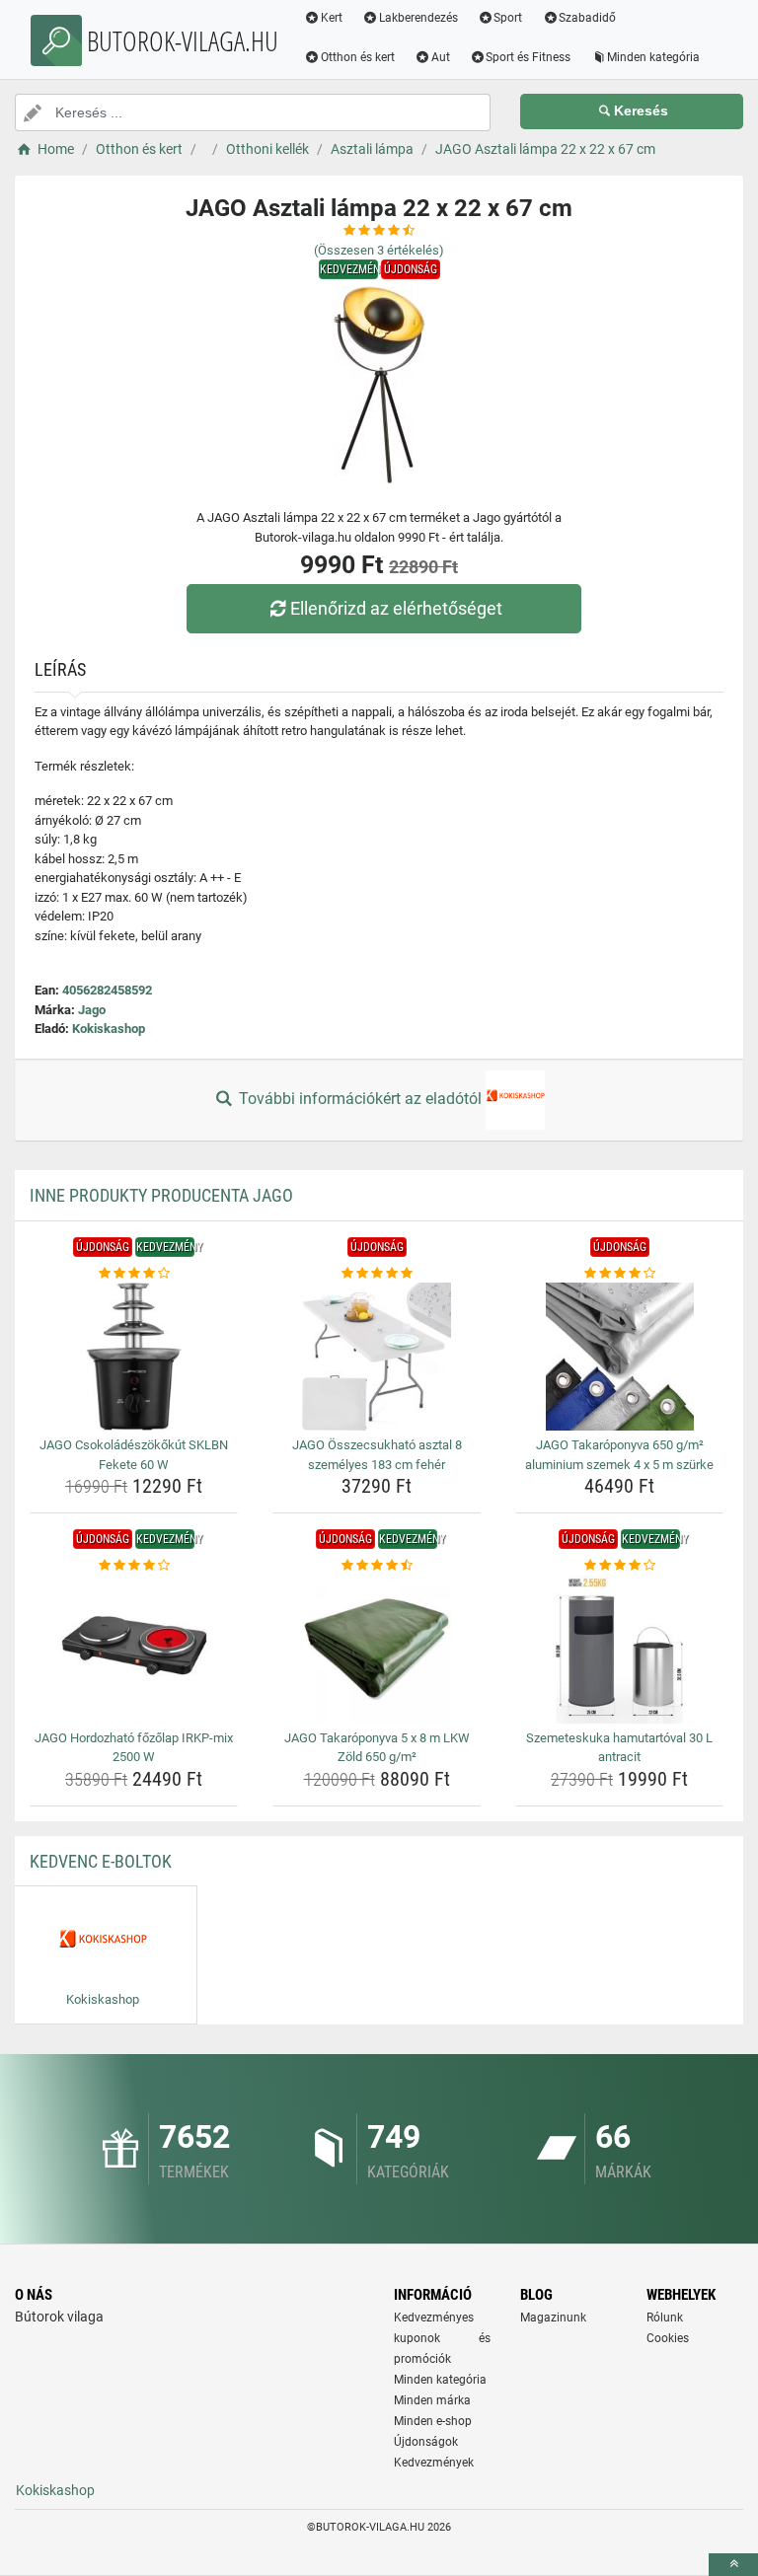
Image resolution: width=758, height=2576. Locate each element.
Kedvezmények (434, 2463)
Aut (441, 57)
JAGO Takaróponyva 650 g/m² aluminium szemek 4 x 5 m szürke (619, 1455)
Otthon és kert (358, 57)
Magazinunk (553, 2318)
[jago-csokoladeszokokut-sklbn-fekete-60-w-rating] (134, 1274)
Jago (92, 1010)
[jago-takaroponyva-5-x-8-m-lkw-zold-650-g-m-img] (377, 1650)
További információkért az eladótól (360, 1099)
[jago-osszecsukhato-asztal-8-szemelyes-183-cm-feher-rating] (377, 1274)
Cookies (668, 2338)
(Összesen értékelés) (379, 250)
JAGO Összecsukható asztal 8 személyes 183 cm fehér (377, 1455)
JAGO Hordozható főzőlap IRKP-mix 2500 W (134, 1748)
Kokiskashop (109, 1029)
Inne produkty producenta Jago (161, 1195)
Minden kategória (653, 57)
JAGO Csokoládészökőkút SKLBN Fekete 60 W (134, 1455)
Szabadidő (587, 18)
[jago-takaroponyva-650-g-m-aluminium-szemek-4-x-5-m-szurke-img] (619, 1357)
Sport (508, 18)
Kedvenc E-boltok (101, 1861)
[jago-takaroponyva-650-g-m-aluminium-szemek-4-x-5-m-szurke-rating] (619, 1274)
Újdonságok (426, 2442)
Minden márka (432, 2400)
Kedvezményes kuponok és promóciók (442, 2338)
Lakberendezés (418, 18)
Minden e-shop (433, 2421)
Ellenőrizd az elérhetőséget (396, 608)
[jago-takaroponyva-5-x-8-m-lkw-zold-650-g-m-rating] (377, 1566)
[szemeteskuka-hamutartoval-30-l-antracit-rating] (619, 1566)
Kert (332, 18)
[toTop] (733, 2565)
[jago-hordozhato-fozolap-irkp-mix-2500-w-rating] (134, 1566)
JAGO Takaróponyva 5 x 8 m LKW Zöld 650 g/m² (377, 1748)
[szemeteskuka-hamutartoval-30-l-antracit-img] (619, 1650)
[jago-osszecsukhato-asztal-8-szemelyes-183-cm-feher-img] (377, 1357)
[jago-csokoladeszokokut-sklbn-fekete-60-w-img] (134, 1357)
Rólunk (665, 2318)
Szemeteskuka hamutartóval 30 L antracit (619, 1748)
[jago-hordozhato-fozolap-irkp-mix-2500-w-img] (134, 1650)
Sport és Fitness (528, 57)
